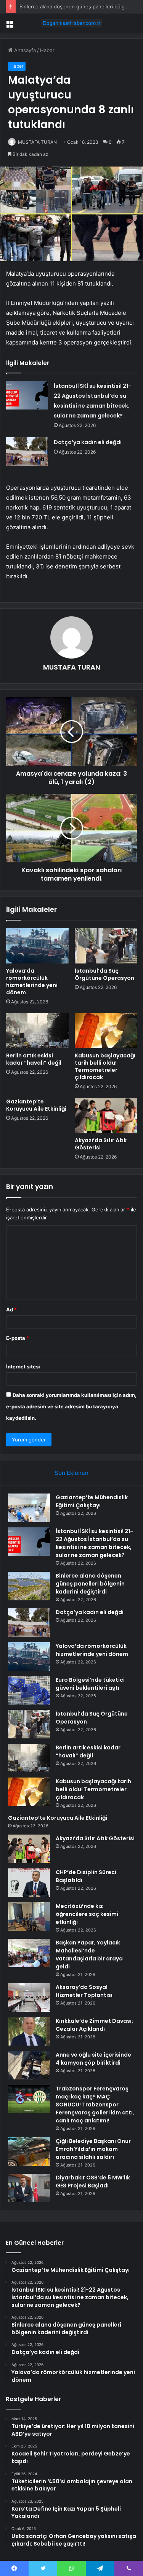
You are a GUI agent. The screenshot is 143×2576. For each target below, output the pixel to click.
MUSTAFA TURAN (37, 142)
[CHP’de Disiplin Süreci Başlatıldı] (29, 1883)
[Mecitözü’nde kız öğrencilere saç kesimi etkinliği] (29, 1917)
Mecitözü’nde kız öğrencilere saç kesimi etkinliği (87, 1914)
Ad (11, 1309)
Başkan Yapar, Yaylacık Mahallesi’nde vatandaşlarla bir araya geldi (89, 1955)
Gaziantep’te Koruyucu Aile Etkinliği (36, 1105)
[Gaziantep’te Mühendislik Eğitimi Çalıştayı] (29, 1508)
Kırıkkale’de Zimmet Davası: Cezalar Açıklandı (94, 2025)
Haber (47, 50)
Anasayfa (24, 50)
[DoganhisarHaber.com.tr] (72, 23)
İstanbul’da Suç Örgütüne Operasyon (104, 974)
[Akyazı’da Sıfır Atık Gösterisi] (106, 1116)
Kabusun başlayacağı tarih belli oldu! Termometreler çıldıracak (105, 1066)
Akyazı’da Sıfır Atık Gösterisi (101, 1144)
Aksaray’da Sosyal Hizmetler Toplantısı (84, 1991)
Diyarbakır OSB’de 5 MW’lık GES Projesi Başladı (93, 2182)
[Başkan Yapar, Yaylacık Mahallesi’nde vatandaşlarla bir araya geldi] (29, 1953)
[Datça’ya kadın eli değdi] (27, 452)
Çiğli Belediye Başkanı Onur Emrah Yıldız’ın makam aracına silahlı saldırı (93, 2149)
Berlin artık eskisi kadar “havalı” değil (34, 1059)
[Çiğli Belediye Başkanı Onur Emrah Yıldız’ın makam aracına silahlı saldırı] (29, 2151)
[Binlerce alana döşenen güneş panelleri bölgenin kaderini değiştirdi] (29, 1586)
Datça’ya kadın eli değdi (88, 442)
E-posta (18, 1338)
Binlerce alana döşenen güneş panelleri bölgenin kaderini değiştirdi (90, 1584)
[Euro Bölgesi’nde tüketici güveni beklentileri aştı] (29, 1690)
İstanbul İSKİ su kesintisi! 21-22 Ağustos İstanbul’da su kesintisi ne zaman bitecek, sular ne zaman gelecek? (94, 1543)
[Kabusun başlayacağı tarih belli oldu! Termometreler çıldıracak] (106, 1031)
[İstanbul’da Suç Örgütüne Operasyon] (106, 946)
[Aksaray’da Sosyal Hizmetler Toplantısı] (29, 1997)
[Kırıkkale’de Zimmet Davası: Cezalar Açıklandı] (29, 2031)
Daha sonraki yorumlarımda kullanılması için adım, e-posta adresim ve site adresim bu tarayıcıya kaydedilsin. (71, 1406)
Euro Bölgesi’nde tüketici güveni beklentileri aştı (90, 1684)
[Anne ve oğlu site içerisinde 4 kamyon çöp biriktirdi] (29, 2065)
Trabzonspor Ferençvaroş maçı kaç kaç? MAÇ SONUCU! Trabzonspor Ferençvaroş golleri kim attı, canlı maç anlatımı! (95, 2105)
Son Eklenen (71, 1473)
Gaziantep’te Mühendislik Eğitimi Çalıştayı (92, 1501)
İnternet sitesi (23, 1367)
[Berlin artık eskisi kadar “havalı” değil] (37, 1031)
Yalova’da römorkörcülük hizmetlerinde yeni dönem (32, 982)
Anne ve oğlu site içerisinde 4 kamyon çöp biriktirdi (93, 2059)
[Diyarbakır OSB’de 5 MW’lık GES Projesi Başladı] (29, 2188)
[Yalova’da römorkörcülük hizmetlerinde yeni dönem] (37, 946)
